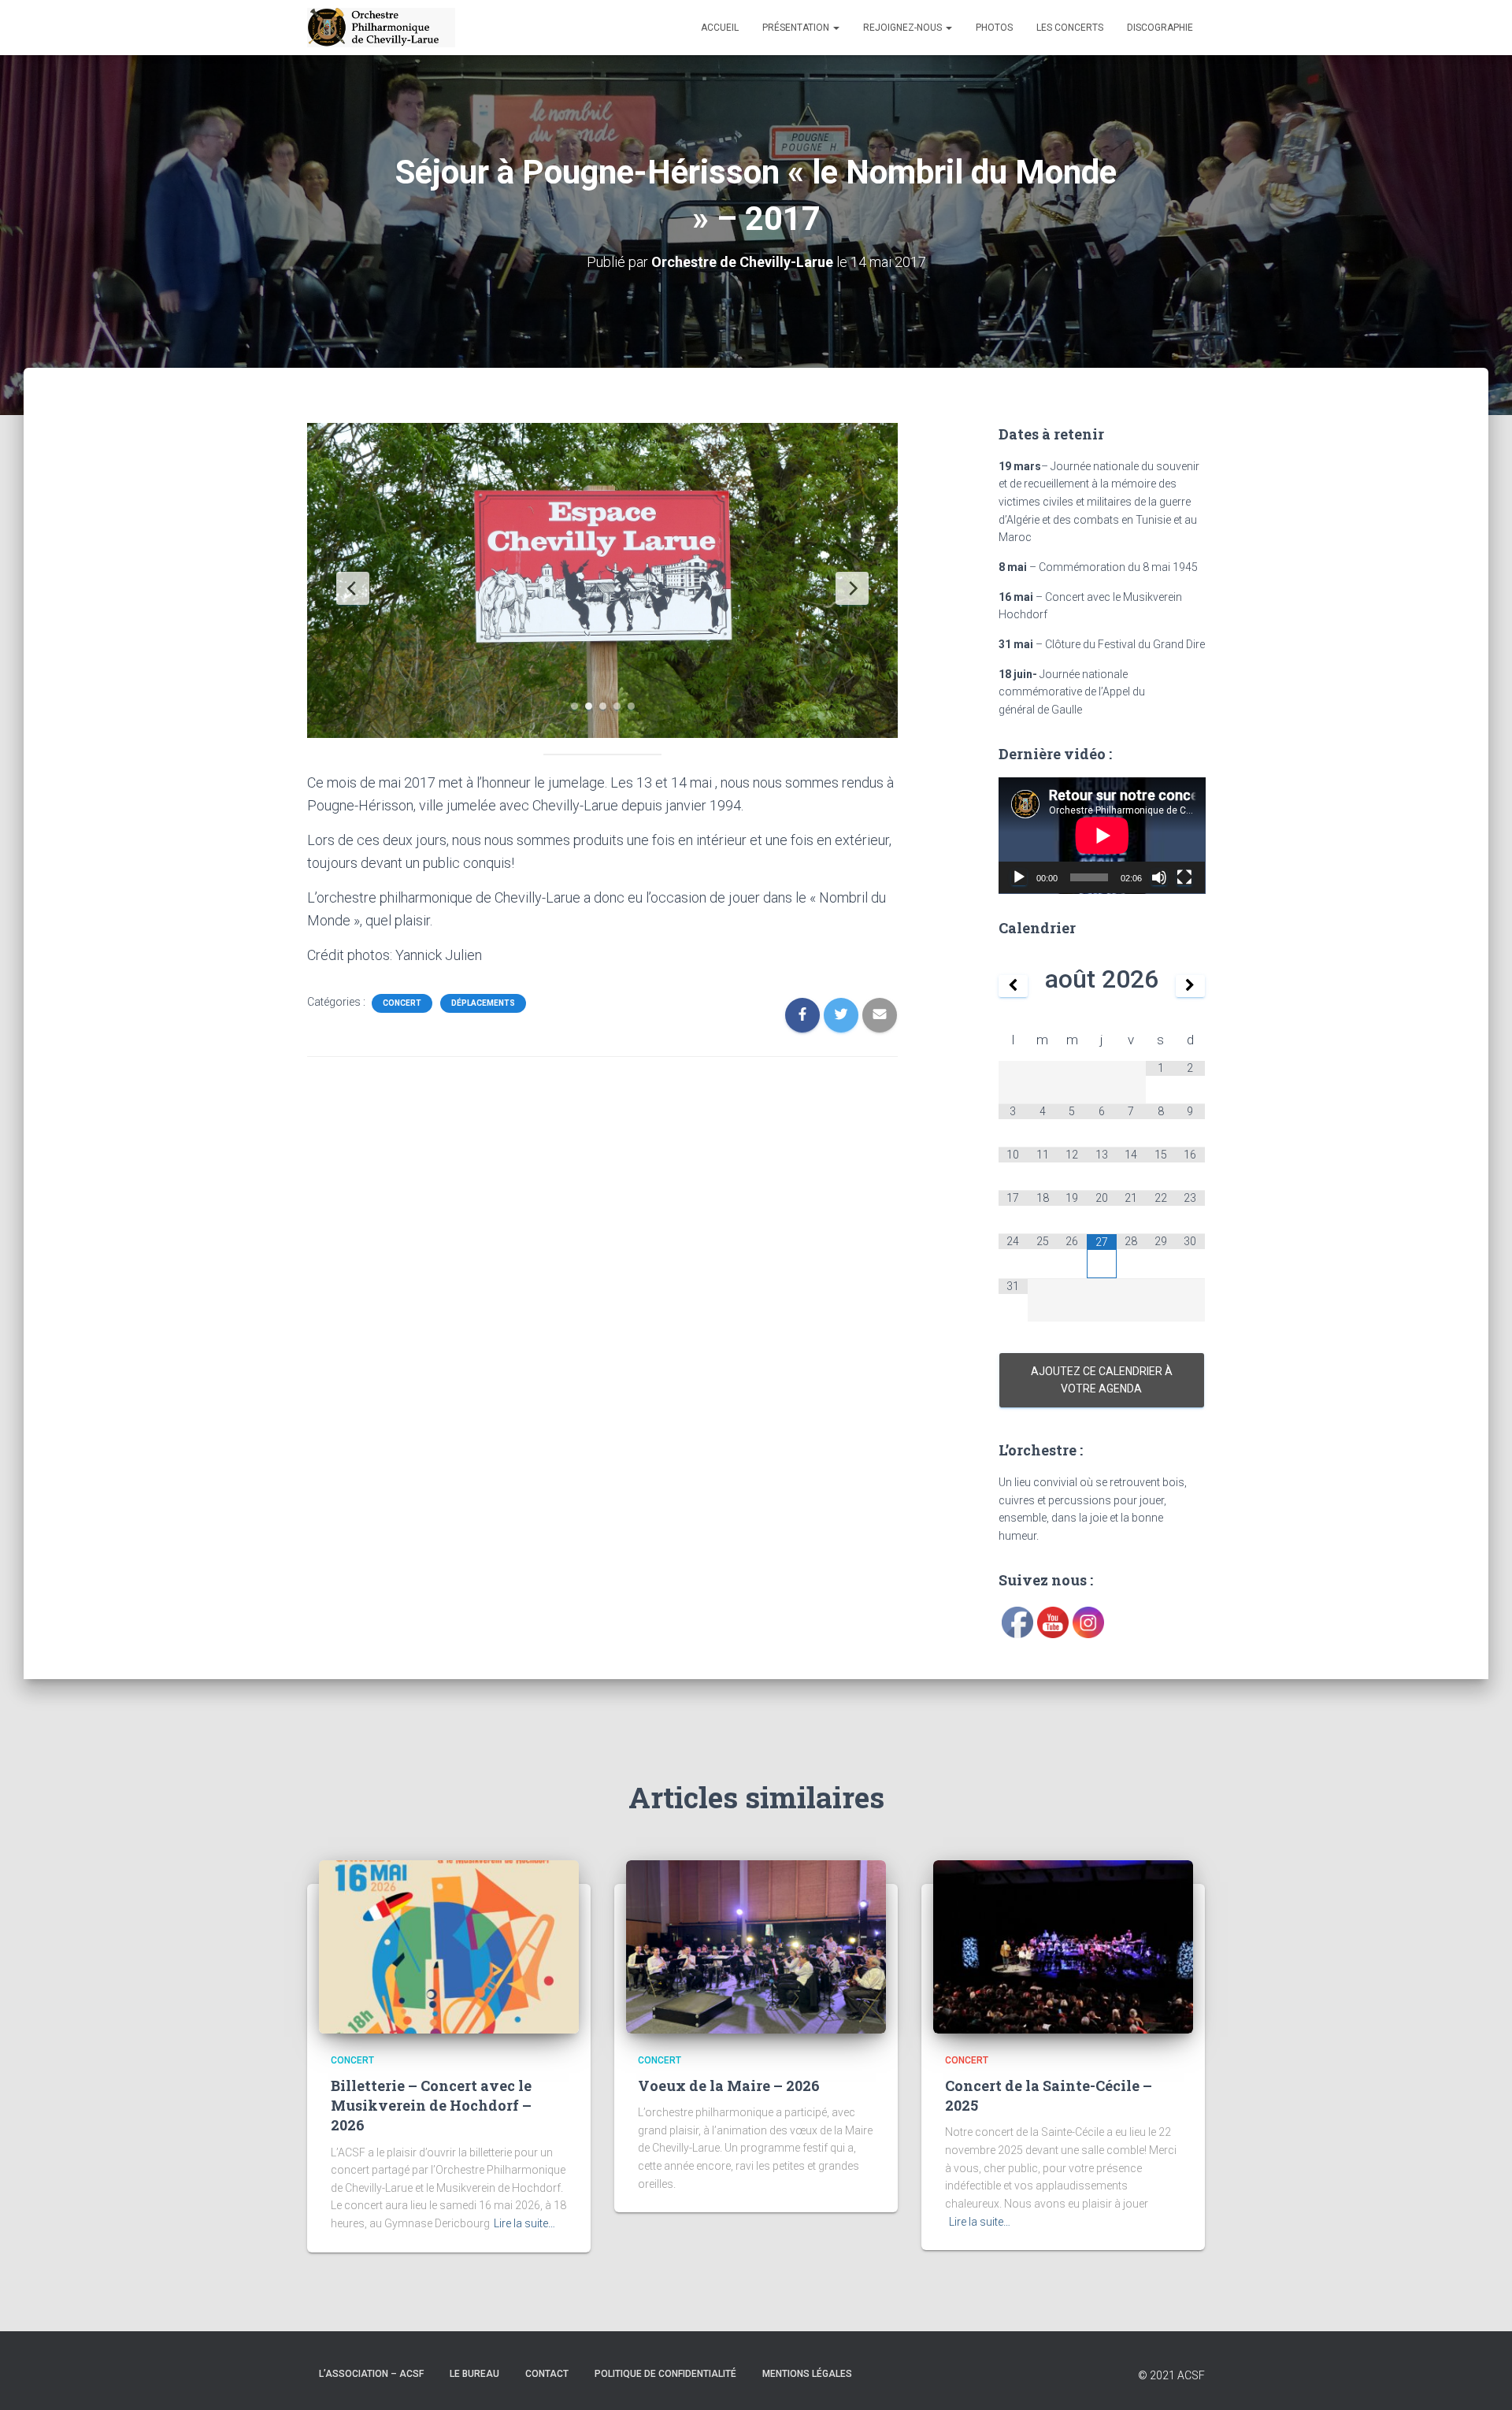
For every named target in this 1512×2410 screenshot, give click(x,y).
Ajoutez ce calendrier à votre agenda (1102, 1380)
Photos (994, 28)
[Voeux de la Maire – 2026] (756, 1945)
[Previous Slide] (353, 588)
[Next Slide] (852, 588)
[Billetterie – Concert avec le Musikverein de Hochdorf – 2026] (449, 1945)
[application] (1102, 836)
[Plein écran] (1184, 877)
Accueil (720, 28)
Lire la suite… (524, 2223)
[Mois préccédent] (1014, 986)
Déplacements (483, 1003)
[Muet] (1159, 877)
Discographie (1160, 28)
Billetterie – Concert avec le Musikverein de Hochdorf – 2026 (431, 2105)
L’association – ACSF (371, 2374)
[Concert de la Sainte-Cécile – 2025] (1063, 1945)
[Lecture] (1019, 877)
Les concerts (1070, 28)
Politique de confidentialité (665, 2374)
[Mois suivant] (1191, 986)
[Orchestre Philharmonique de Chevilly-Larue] (381, 28)
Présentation (797, 28)
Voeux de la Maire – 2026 (729, 2086)
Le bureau (474, 2374)
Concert (402, 1003)
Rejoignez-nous (904, 28)
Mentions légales (807, 2374)
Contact (547, 2374)
